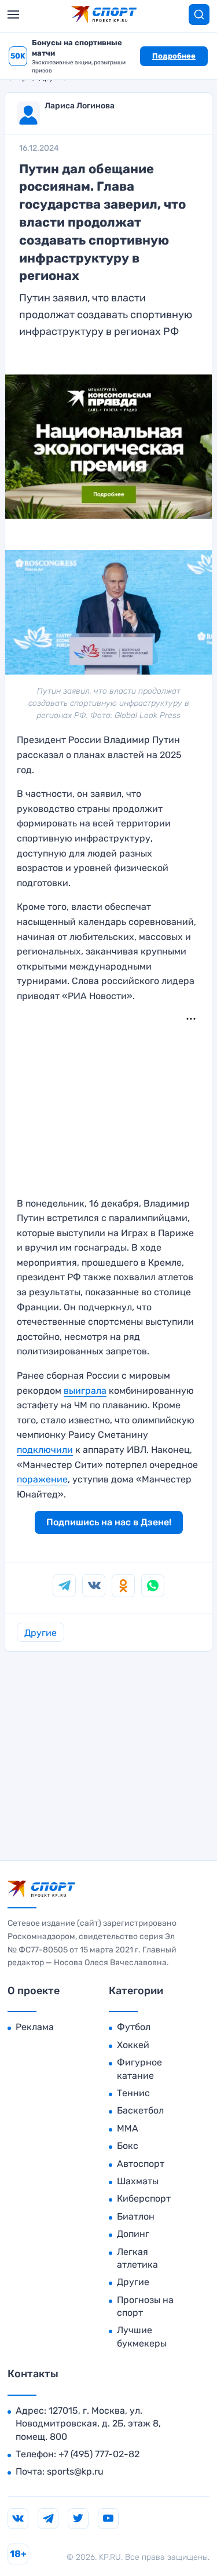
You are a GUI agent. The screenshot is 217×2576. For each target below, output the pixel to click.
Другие (41, 1633)
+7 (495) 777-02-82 (99, 2454)
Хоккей (133, 2045)
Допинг (133, 2234)
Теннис (133, 2093)
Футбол (134, 2027)
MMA (128, 2128)
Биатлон (136, 2216)
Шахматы (138, 2181)
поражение (42, 1479)
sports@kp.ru (75, 2471)
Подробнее (174, 56)
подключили (45, 1450)
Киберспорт (144, 2198)
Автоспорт (141, 2164)
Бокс (128, 2146)
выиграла (85, 1391)
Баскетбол (140, 2110)
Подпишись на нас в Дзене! (109, 1522)
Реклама (35, 2027)
